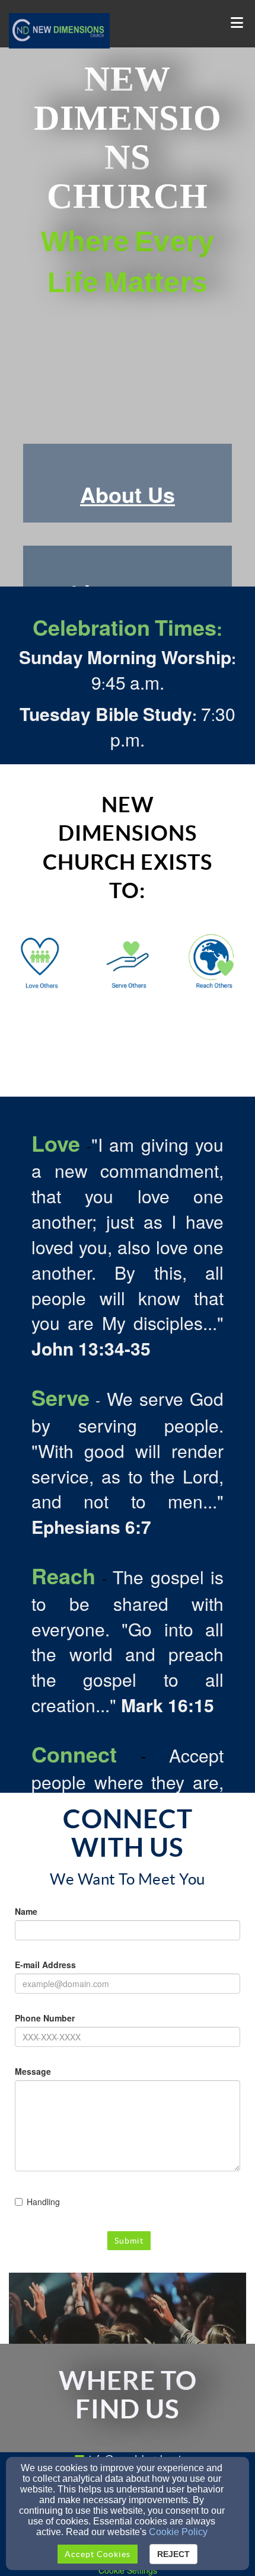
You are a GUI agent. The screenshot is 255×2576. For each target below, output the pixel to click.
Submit (129, 2241)
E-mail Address (45, 1965)
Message (33, 2071)
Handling (43, 2202)
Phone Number (45, 2018)
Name (26, 1911)
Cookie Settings (128, 2570)
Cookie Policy (178, 2532)
